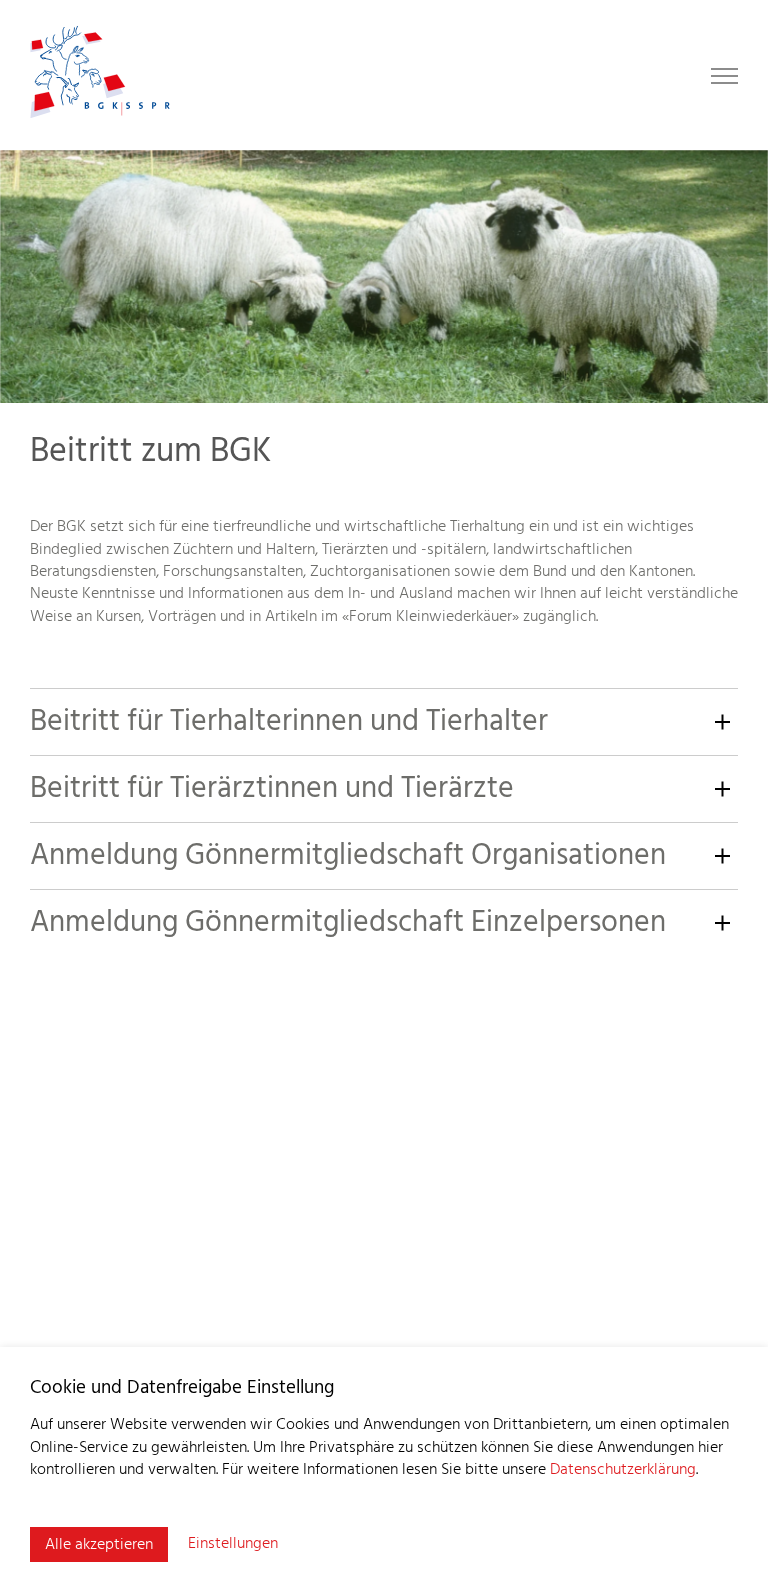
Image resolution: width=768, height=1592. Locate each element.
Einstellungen (233, 1544)
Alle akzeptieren (99, 1545)
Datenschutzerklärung (623, 1470)
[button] (384, 721)
